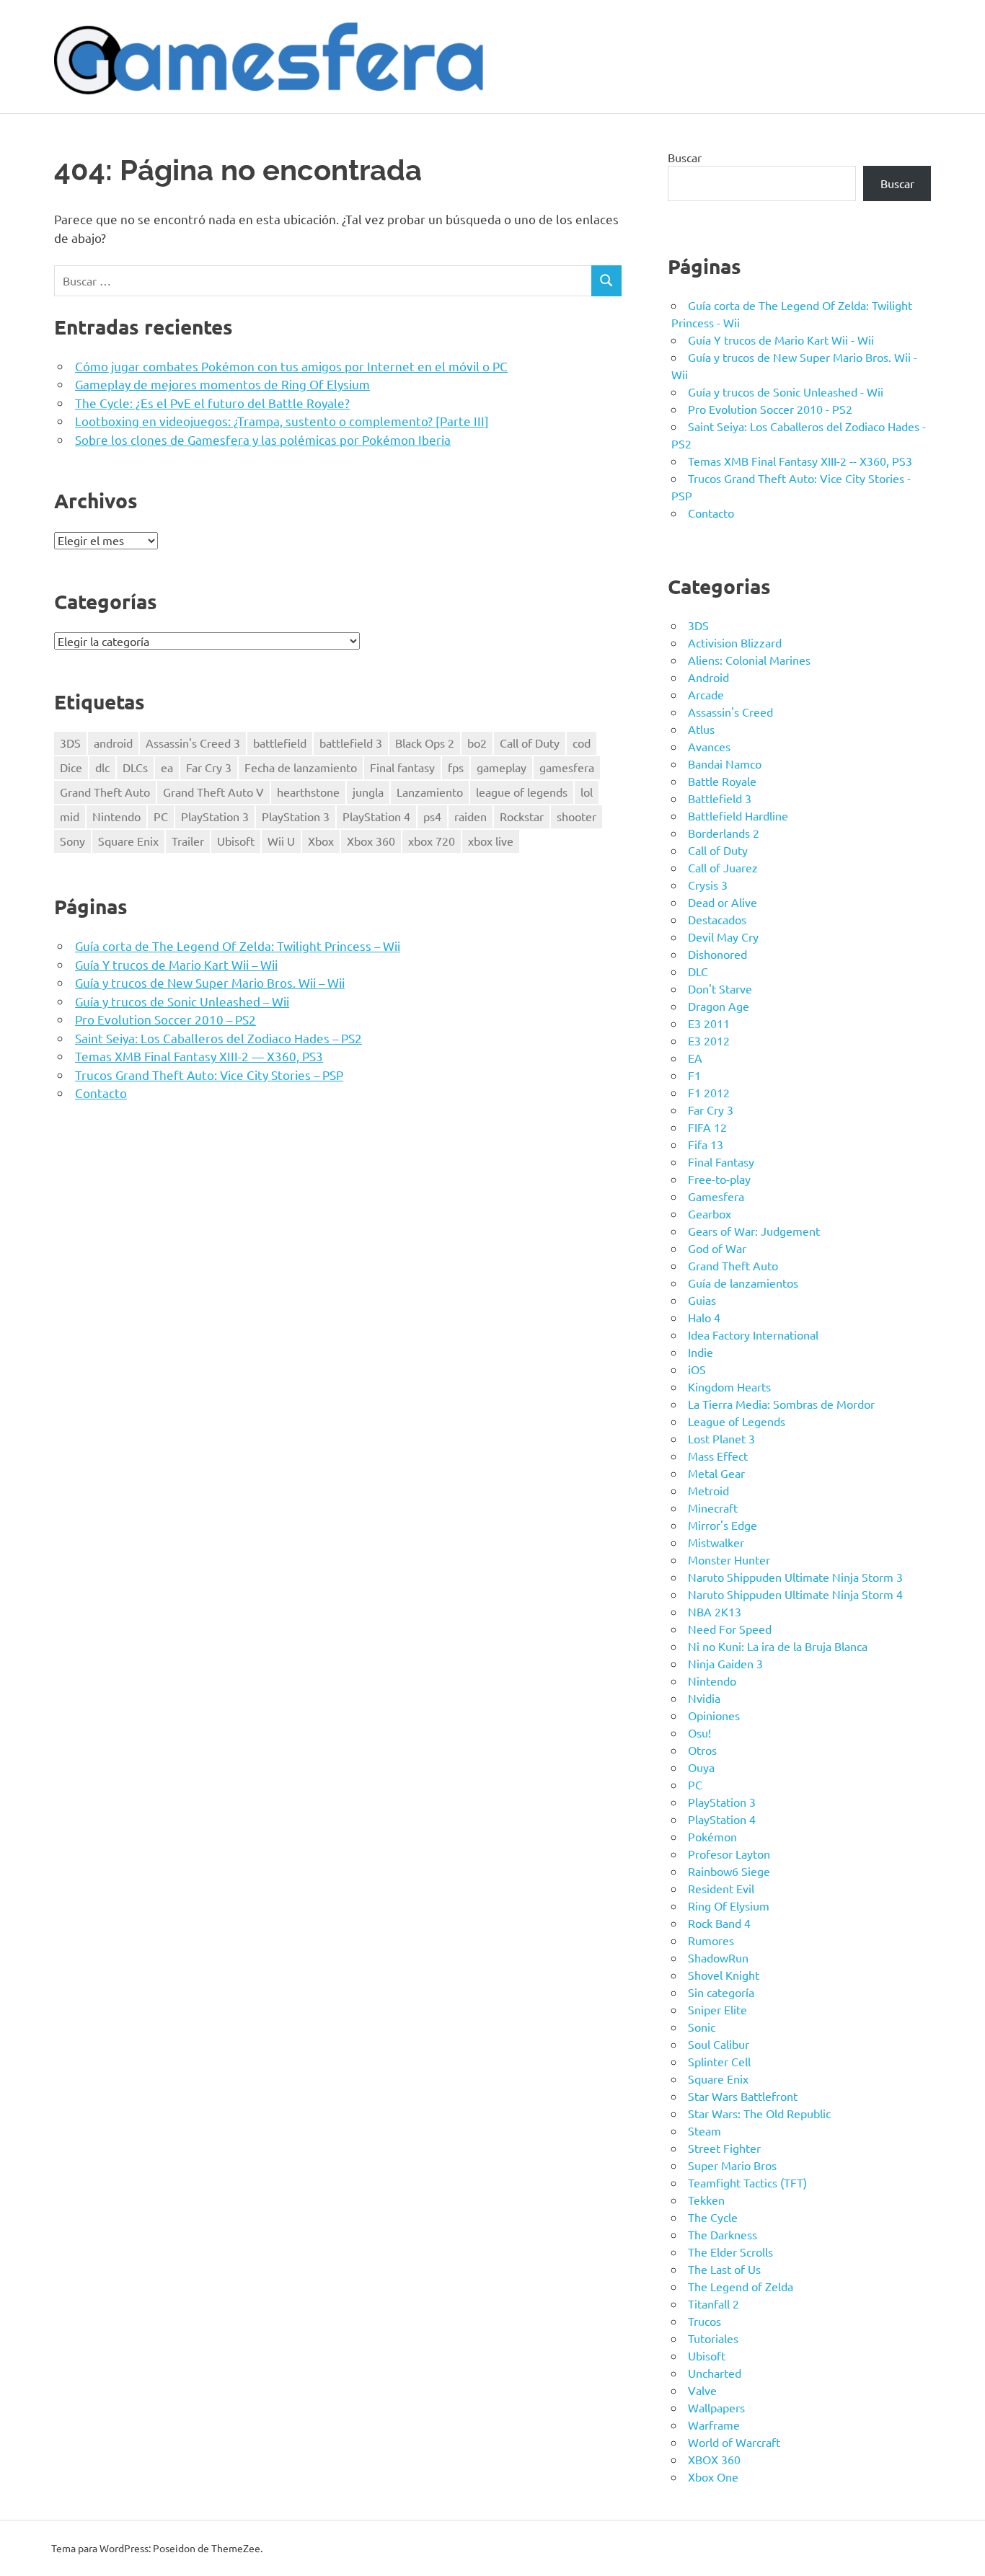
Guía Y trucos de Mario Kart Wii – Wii (176, 964)
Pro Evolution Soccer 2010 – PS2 (165, 1019)
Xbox (321, 841)
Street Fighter (724, 2148)
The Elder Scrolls (730, 2252)
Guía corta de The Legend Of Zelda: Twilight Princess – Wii (238, 946)
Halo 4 (704, 1317)
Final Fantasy (721, 1161)
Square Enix (128, 841)
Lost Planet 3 (721, 1438)
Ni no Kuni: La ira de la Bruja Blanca (778, 1646)
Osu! (699, 1732)
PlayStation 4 (376, 816)
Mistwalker (716, 1542)
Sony (72, 841)
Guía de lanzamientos (743, 1283)
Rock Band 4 (719, 1923)
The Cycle (713, 2217)
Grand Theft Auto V (213, 792)
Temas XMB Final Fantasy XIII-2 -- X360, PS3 (800, 461)
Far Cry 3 (209, 767)
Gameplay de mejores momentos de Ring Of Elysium (222, 384)
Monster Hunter (729, 1559)
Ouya (701, 1767)
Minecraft (713, 1508)
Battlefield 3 (720, 798)
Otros (702, 1750)
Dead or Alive (723, 902)
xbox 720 (432, 841)
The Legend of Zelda (741, 2286)
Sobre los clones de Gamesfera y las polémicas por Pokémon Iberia (263, 439)
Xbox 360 (371, 841)
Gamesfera (716, 1196)
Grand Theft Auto (105, 792)
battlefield (280, 743)
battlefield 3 (351, 743)
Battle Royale (722, 781)
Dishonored (717, 954)
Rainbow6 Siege (729, 1871)
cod (582, 743)
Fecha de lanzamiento (301, 767)
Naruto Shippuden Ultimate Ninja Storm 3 (795, 1577)
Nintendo (116, 816)
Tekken (706, 2200)
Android (708, 677)
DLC (698, 971)
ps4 (432, 816)
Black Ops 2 (425, 743)
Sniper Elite (717, 2009)
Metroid (708, 1490)
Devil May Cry (723, 937)
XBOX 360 (714, 2459)
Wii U (281, 841)
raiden (471, 816)
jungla (368, 792)
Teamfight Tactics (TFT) (747, 2182)
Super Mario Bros (732, 2165)
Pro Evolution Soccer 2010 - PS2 (770, 409)
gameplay (502, 767)
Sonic (702, 2027)
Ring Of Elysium (729, 1906)
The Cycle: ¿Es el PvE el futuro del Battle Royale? (212, 403)
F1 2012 (709, 1092)
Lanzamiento (430, 792)
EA (695, 1058)
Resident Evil (721, 1888)
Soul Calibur (719, 2044)
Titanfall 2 (714, 2303)
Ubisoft (236, 841)
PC (161, 816)
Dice (71, 767)
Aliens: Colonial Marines (749, 660)
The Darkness (723, 2234)
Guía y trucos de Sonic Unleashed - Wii (786, 391)
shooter (577, 816)
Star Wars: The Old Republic (759, 2113)
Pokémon (712, 1836)
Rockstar (522, 816)
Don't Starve (720, 988)
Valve (702, 2390)
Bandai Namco (725, 763)
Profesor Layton (729, 1854)
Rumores (711, 1940)
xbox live (491, 841)
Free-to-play (719, 1179)
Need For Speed (730, 1629)
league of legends (522, 792)
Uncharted (715, 2373)
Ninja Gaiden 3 (725, 1663)
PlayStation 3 (215, 816)
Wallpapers (716, 2407)
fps (456, 767)
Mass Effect (718, 1456)
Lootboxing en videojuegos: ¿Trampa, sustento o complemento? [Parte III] (282, 421)
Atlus (701, 729)
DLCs (135, 767)
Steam (704, 2130)
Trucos (704, 2321)
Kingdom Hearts (729, 1386)
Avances (709, 746)
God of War (717, 1248)
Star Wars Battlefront (743, 2096)
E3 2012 (709, 1040)
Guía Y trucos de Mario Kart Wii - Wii (781, 340)
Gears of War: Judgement (754, 1231)
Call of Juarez (723, 867)
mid (70, 816)
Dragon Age (719, 1006)
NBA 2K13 (715, 1611)
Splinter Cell (719, 2061)
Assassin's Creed (730, 712)
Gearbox (710, 1213)
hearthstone (308, 792)
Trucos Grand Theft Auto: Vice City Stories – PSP (209, 1075)
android (113, 743)
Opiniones (714, 1715)
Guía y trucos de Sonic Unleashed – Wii (182, 1001)
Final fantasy (402, 767)
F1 (694, 1075)
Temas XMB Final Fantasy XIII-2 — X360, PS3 (199, 1056)
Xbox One (713, 2477)
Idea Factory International (753, 1335)
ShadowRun (718, 1957)
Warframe (714, 2425)
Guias (702, 1300)
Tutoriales (713, 2338)
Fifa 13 (706, 1144)
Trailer (188, 841)
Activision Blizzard (735, 642)
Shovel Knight (724, 1975)
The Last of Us (724, 2269)
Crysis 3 (708, 885)
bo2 (477, 743)
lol (587, 792)
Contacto (101, 1093)
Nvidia (704, 1698)
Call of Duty (530, 743)
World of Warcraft (734, 2442)
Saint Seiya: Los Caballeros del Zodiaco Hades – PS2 (218, 1038)
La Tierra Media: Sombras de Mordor (781, 1404)
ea (167, 767)
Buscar (685, 157)
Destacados (717, 919)
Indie (701, 1352)
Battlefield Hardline (738, 815)
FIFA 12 (707, 1127)
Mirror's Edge (723, 1525)
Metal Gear (716, 1473)
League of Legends (737, 1421)
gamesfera (567, 767)
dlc (102, 767)
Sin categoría (721, 1992)
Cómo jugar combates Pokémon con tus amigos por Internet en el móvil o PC (291, 366)
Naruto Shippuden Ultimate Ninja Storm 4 (795, 1594)
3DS (70, 743)
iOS (697, 1369)
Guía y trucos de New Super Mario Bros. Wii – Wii (210, 982)
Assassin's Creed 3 (193, 743)
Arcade (706, 694)
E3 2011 (709, 1023)
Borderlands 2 (724, 833)
